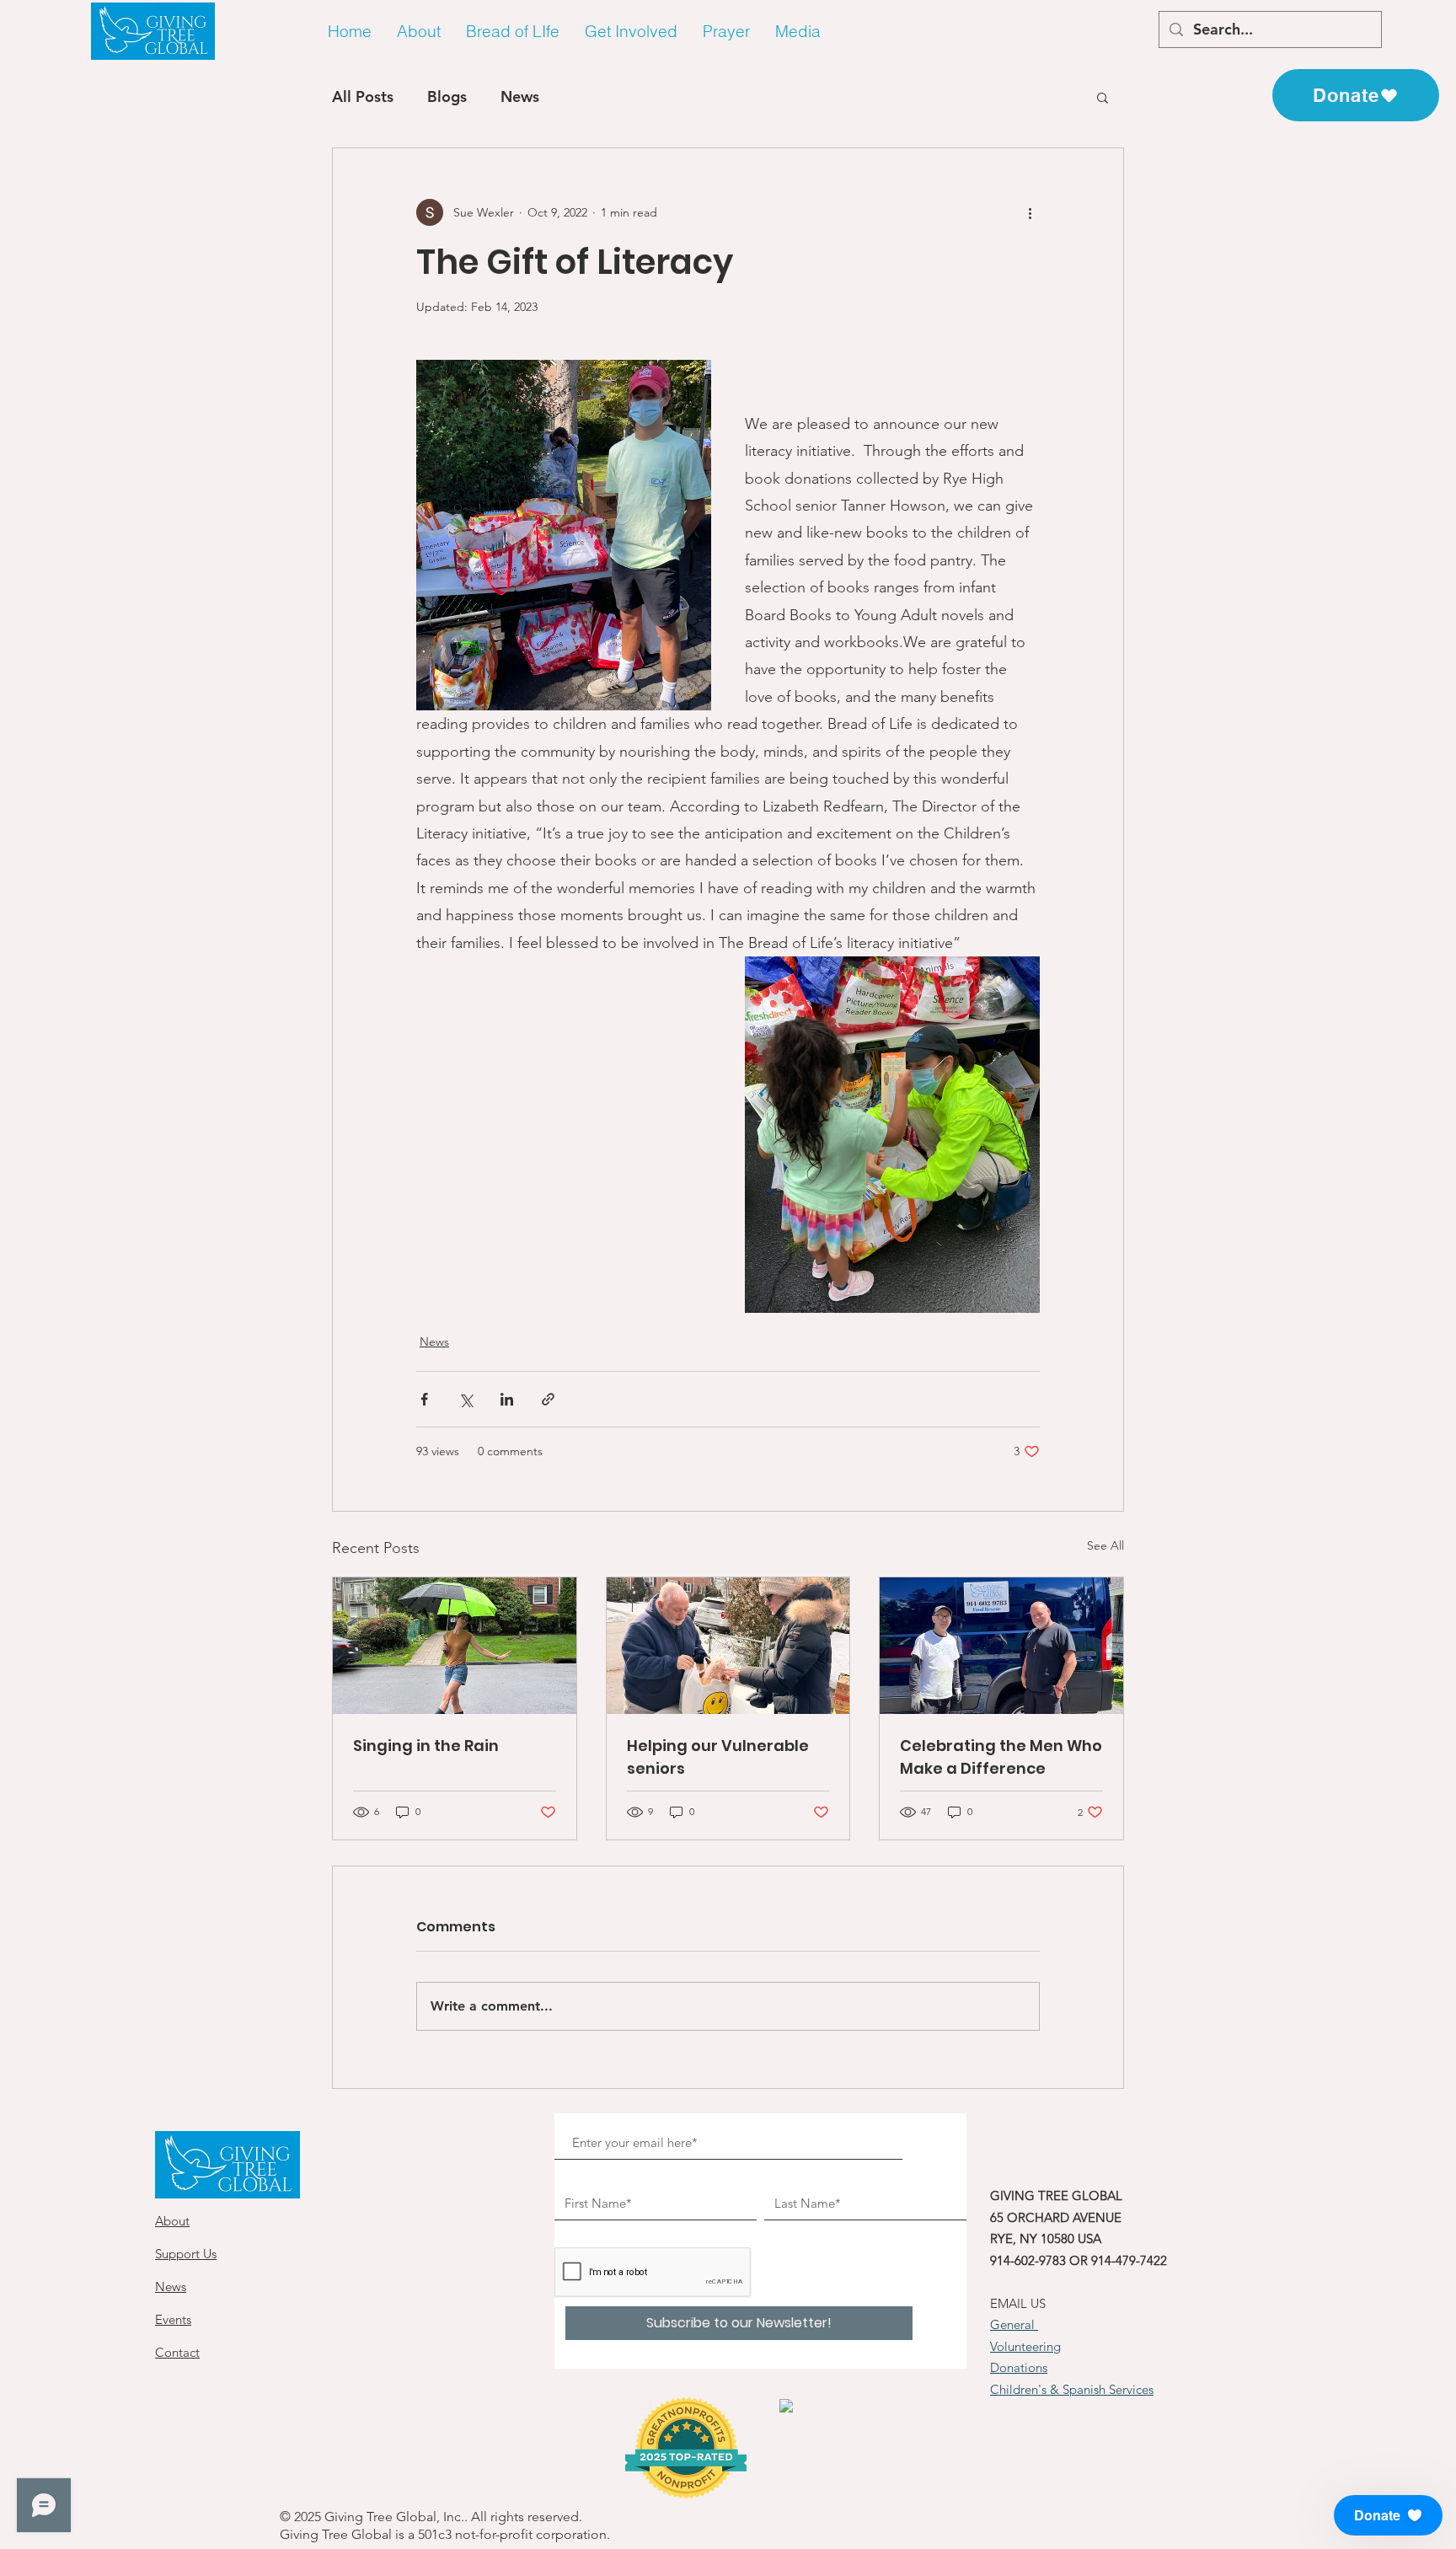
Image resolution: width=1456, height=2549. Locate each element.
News (520, 96)
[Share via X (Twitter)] (466, 1399)
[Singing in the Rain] (455, 1646)
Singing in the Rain (426, 1746)
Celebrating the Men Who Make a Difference (1001, 1757)
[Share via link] (548, 1399)
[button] (419, 32)
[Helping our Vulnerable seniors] (728, 1646)
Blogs (447, 96)
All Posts (363, 96)
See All (1105, 1545)
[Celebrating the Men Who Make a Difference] (1001, 1646)
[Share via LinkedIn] (507, 1399)
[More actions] (1030, 212)
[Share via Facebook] (424, 1399)
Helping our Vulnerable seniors (718, 1757)
